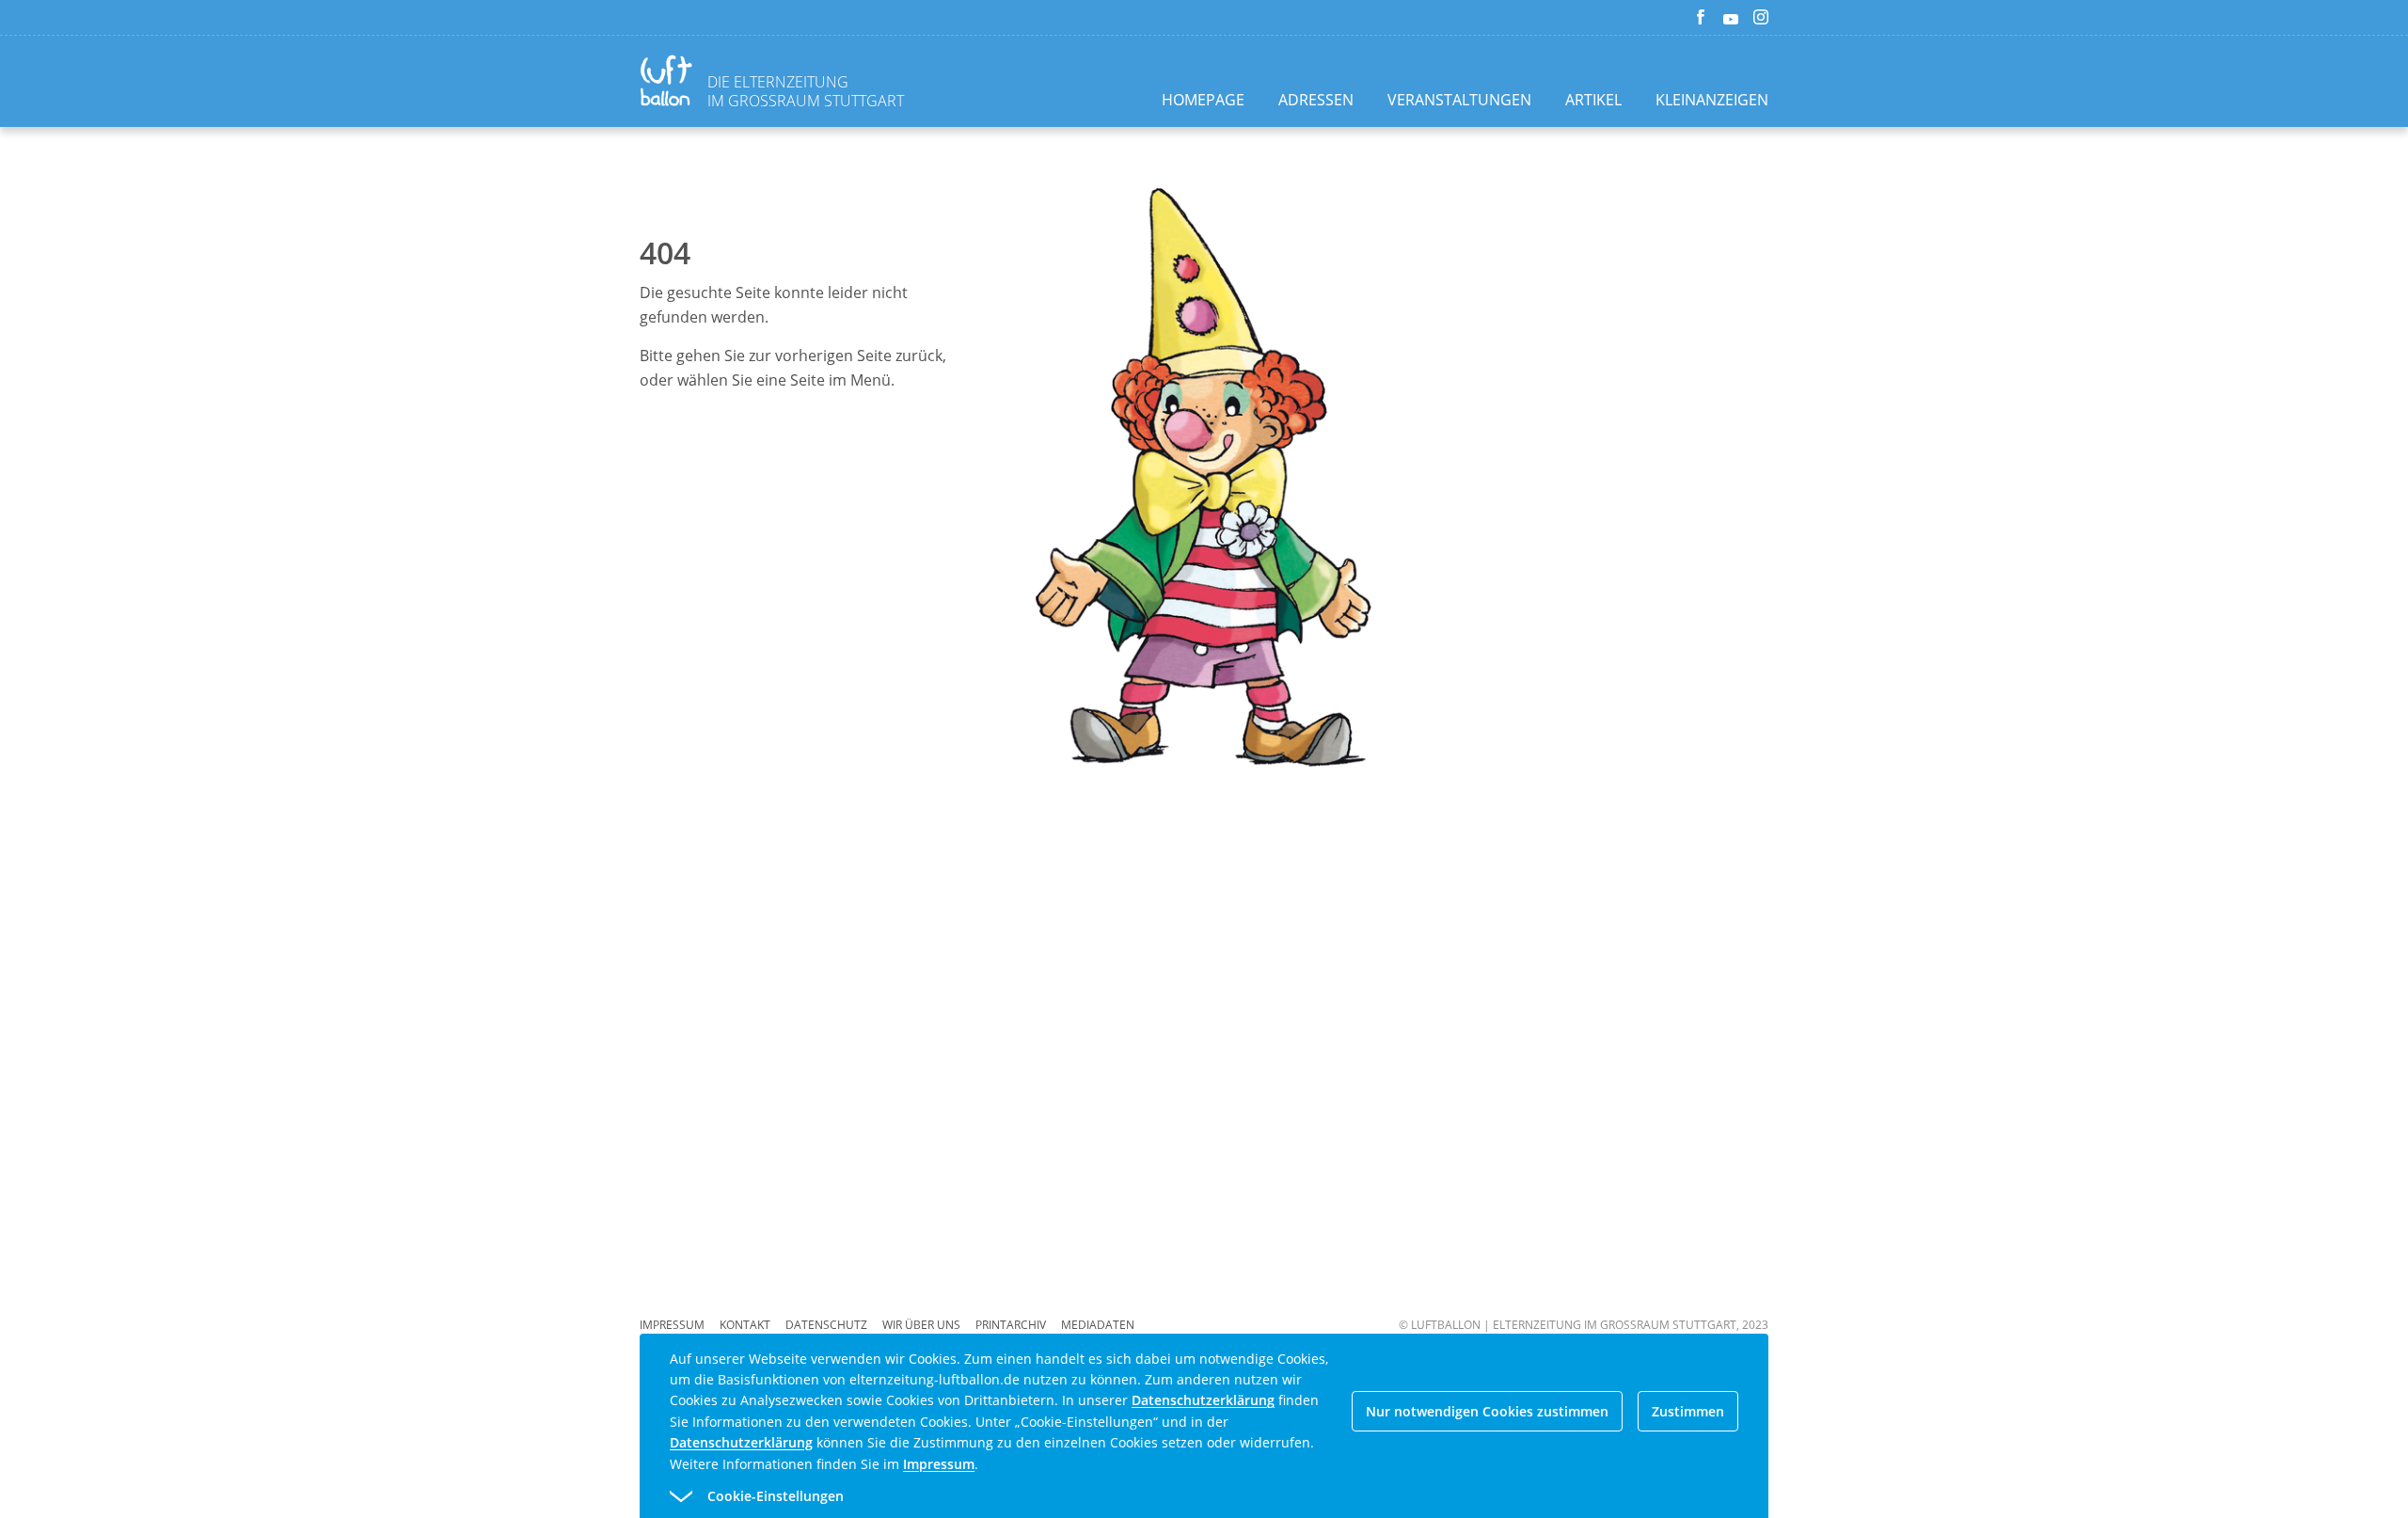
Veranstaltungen (1459, 100)
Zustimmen (1688, 1411)
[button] (1170, 1496)
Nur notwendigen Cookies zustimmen (1487, 1411)
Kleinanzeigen (1712, 100)
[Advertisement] (478, 458)
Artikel (1593, 100)
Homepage (1203, 100)
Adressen (1316, 100)
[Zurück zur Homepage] (670, 83)
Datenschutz (826, 1325)
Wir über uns (921, 1325)
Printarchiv (1011, 1325)
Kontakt (745, 1325)
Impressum (672, 1325)
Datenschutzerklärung (1203, 1400)
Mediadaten (1098, 1325)
